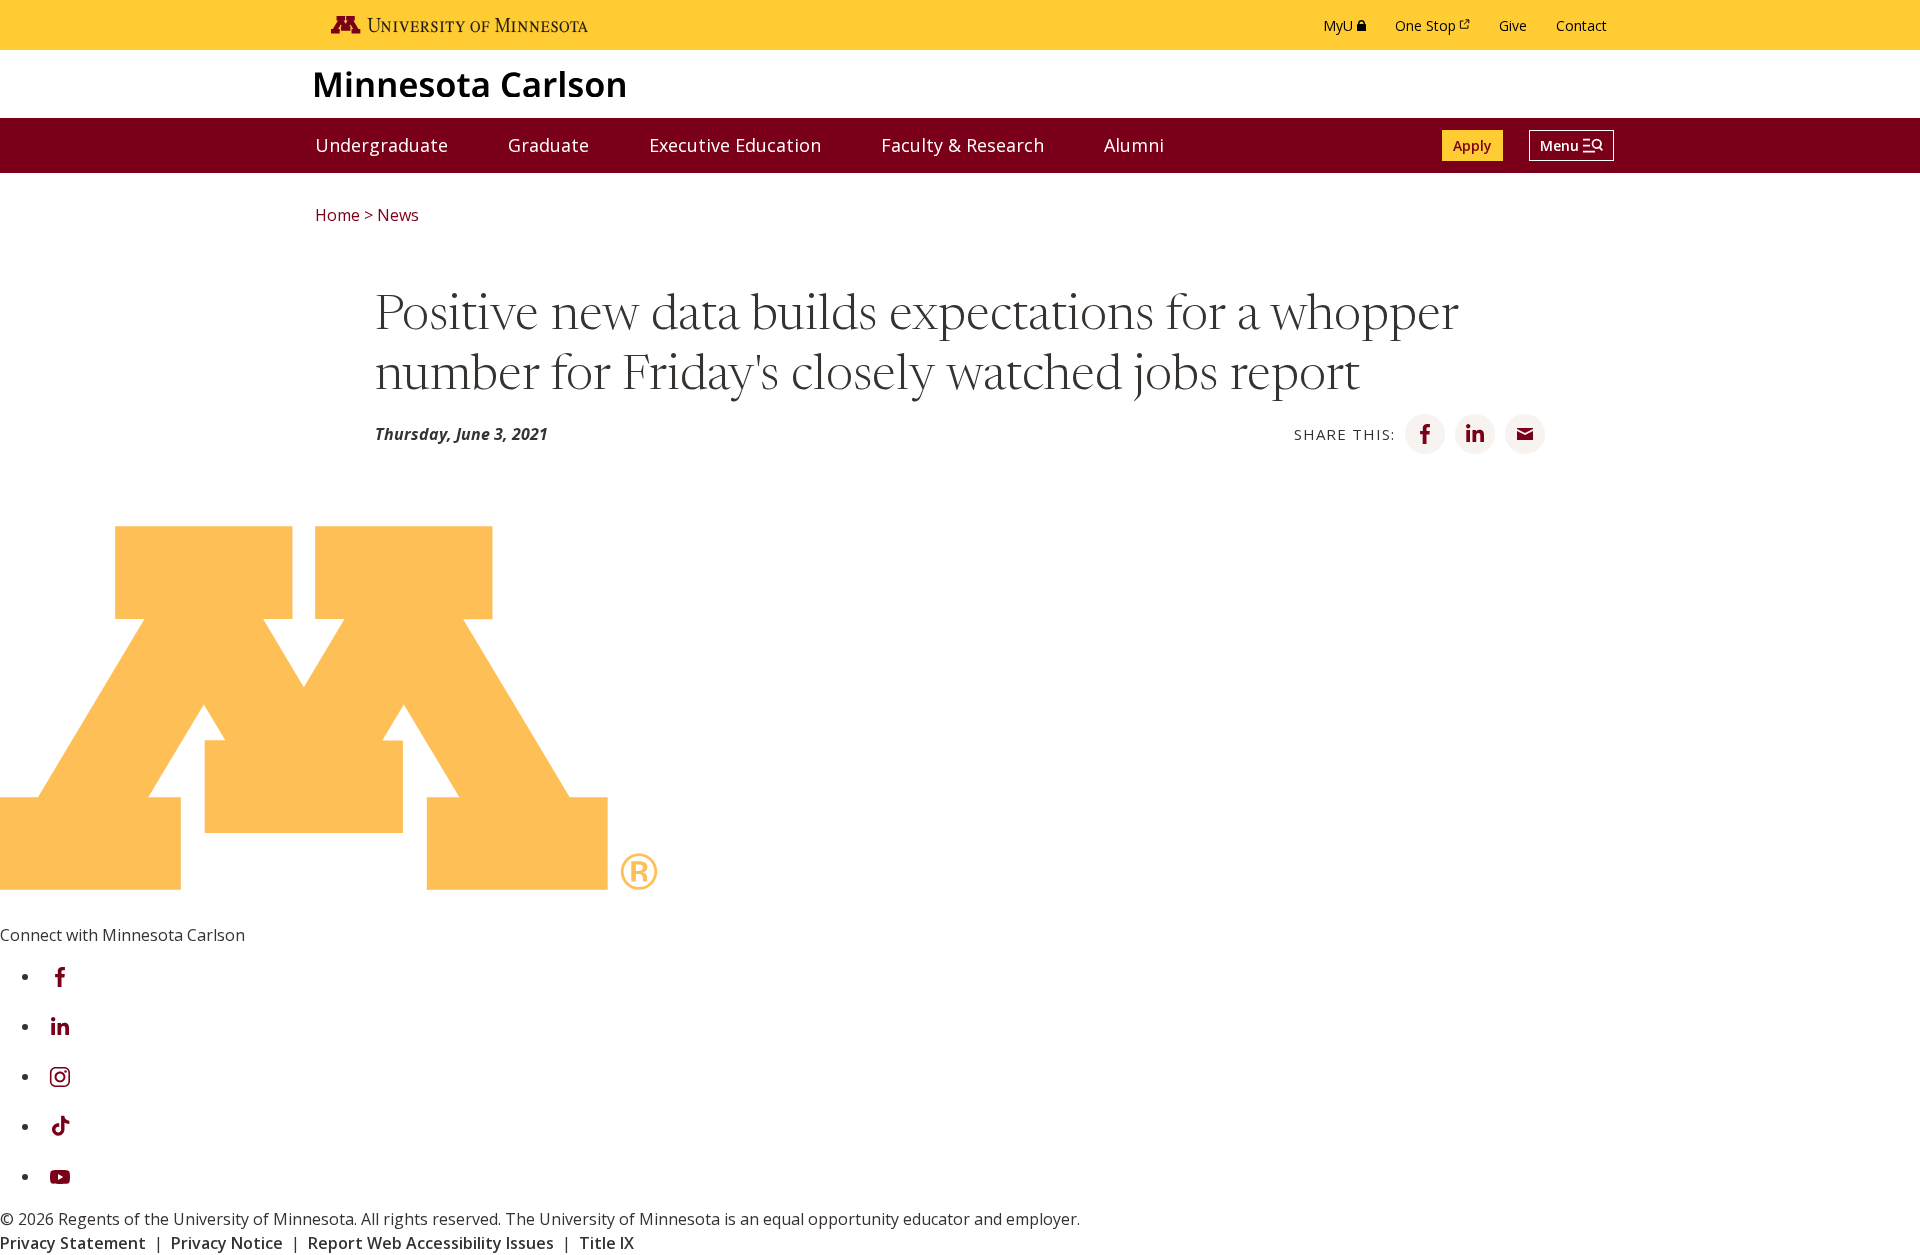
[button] (1571, 145)
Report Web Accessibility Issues (431, 1243)
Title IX (606, 1243)
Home (337, 215)
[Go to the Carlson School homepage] (470, 83)
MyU (1348, 30)
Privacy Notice (227, 1243)
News (398, 215)
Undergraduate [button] (394, 144)
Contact (1581, 25)
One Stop (1436, 30)
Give (1513, 25)
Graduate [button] (561, 144)
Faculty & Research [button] (975, 144)
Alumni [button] (1146, 144)
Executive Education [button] (747, 144)
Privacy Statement (73, 1243)
